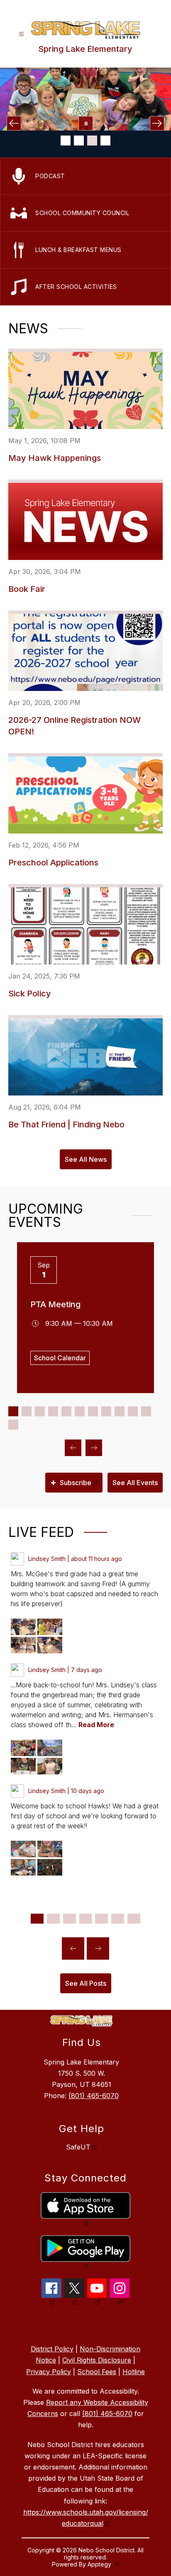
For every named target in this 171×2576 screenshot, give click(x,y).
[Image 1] (66, 141)
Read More (96, 1725)
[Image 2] (79, 141)
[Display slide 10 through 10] (133, 1411)
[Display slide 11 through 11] (146, 1411)
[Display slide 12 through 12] (13, 1425)
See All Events (135, 1483)
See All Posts (86, 1983)
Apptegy (100, 2564)
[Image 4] (105, 141)
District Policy (52, 2349)
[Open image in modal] (23, 1627)
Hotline (134, 2372)
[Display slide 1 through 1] (13, 1411)
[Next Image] (157, 123)
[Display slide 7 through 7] (93, 1411)
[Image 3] (92, 141)
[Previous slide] (73, 1948)
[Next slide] (98, 1948)
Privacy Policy (49, 2372)
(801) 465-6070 (94, 2096)
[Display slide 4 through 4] (53, 1411)
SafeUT (78, 2147)
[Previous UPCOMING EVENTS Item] (73, 1448)
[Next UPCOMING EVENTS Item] (94, 1448)
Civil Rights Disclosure (97, 2360)
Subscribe (71, 1482)
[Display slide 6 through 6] (80, 1411)
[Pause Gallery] (86, 123)
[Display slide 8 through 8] (106, 1411)
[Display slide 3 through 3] (40, 1411)
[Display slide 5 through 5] (66, 1411)
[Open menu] (21, 34)
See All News (86, 1159)
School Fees (97, 2372)
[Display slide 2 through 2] (27, 1411)
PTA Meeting (55, 1304)
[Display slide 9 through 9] (120, 1411)
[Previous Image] (14, 123)
